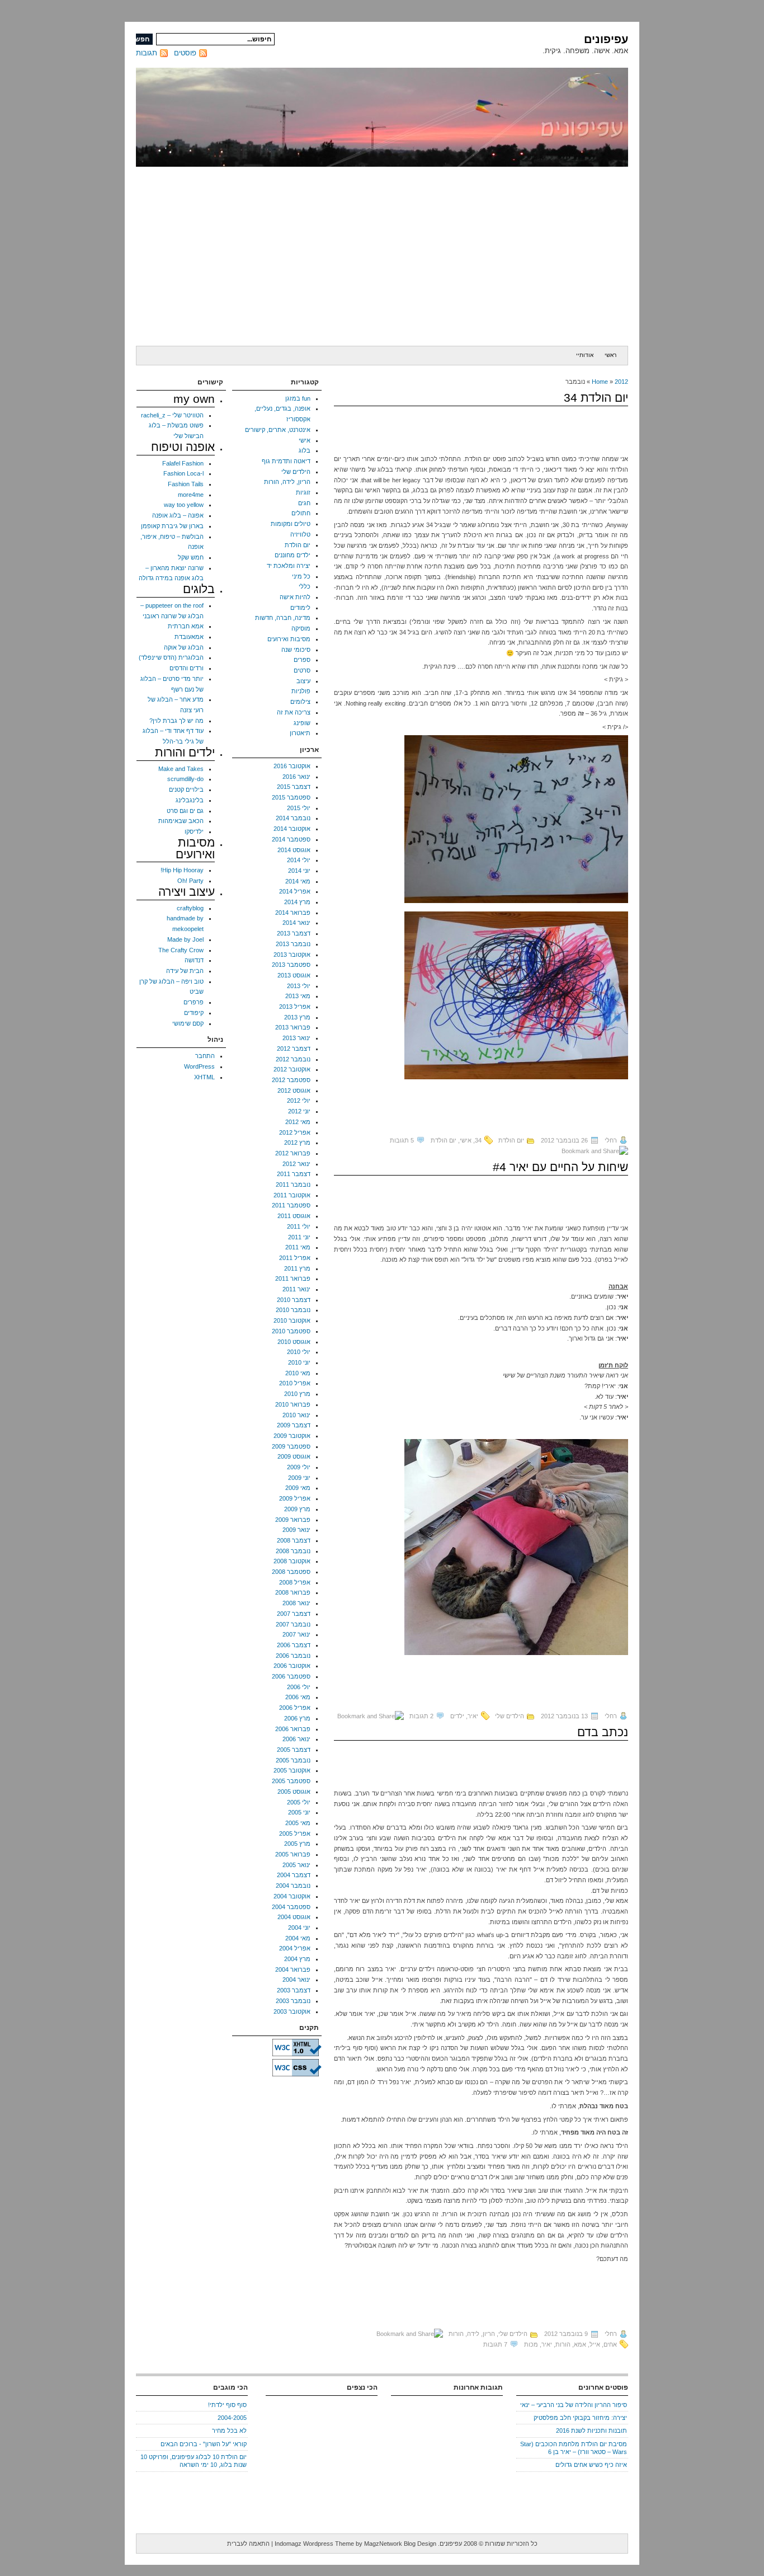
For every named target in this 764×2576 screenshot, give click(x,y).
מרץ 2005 (297, 1844)
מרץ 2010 (297, 1394)
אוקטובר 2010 (292, 1320)
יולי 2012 (299, 1101)
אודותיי (585, 355)
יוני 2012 (299, 1111)
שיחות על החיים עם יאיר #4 (560, 1167)
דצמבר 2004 (294, 1875)
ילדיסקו (194, 831)
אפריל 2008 (295, 1582)
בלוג (305, 450)
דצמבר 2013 (294, 933)
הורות (563, 2344)
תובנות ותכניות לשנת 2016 (591, 2431)
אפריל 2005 (295, 1834)
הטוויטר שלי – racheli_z (172, 415)
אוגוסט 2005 (294, 1792)
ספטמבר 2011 (291, 1205)
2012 (621, 382)
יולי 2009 (299, 1467)
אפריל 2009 (295, 1498)
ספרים (302, 660)
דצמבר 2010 (294, 1300)
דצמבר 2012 (294, 1049)
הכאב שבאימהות (181, 821)
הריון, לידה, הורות (472, 2334)
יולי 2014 (299, 860)
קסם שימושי (188, 1023)
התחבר (205, 1056)
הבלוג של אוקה (184, 647)
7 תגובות (495, 2344)
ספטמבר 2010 (291, 1331)
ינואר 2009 (296, 1530)
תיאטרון (300, 733)
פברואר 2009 (293, 1520)
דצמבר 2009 (294, 1425)
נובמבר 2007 (293, 1624)
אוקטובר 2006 (292, 1666)
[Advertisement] (382, 256)
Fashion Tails (186, 484)
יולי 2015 (299, 808)
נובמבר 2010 (293, 1310)
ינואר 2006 (296, 1739)
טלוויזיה (300, 534)
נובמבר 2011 (293, 1184)
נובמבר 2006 (293, 1656)
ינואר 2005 (296, 1865)
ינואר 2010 (296, 1415)
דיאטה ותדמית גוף (286, 461)
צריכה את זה (294, 712)
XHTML (204, 1077)
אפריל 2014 (295, 891)
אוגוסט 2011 (294, 1216)
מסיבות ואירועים (289, 639)
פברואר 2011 (293, 1278)
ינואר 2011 (296, 1289)
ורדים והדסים (187, 668)
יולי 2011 (299, 1226)
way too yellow (184, 505)
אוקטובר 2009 (292, 1436)
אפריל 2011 (295, 1258)
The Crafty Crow (181, 950)
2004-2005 (232, 2418)
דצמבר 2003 (294, 1990)
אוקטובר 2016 (292, 766)
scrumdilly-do (185, 779)
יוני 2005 (299, 1812)
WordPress (199, 1066)
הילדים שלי (510, 1716)
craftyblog (190, 908)
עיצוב (303, 681)
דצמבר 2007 (294, 1614)
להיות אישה (295, 597)
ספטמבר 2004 (291, 1907)
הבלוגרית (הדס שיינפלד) (171, 657)
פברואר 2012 (293, 1153)
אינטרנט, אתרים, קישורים (278, 430)
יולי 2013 (299, 986)
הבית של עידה (185, 971)
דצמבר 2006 (294, 1645)
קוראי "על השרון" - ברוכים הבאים (204, 2444)
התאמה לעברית (248, 2544)
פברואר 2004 (293, 1969)
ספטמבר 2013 (291, 965)
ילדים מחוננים (293, 555)
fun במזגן (298, 398)
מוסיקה (301, 628)
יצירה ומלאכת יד (289, 566)
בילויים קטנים (186, 789)
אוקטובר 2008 (292, 1561)
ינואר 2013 (296, 1038)
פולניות (301, 691)
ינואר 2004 (296, 1980)
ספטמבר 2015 (291, 797)
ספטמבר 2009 (291, 1446)
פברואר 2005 (293, 1854)
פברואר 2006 (293, 1729)
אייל (595, 2344)
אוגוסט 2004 (294, 1917)
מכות (531, 2344)
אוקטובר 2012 (292, 1069)
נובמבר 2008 (293, 1551)
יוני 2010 (299, 1362)
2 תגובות (421, 1716)
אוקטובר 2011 (292, 1195)
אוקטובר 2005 (292, 1770)
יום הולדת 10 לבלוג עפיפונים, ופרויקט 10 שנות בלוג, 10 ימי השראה (194, 2461)
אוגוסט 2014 (294, 850)
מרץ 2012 (297, 1143)
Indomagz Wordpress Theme (314, 2544)
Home (600, 382)
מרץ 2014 (297, 902)
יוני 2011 (299, 1237)
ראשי (610, 355)
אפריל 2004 (295, 1948)
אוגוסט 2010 (294, 1342)
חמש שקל (191, 557)
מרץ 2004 (297, 1959)
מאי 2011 (298, 1247)
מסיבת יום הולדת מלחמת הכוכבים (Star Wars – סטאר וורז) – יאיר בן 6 (574, 2448)
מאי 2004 (298, 1938)
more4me (191, 495)
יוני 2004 (299, 1928)
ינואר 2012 (296, 1164)
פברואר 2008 (293, 1592)
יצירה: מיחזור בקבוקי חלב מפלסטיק (580, 2418)
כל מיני (301, 576)
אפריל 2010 (295, 1383)
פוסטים (185, 53)
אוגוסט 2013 (294, 975)
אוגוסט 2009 (294, 1456)
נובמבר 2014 (293, 818)
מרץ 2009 (297, 1509)
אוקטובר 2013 (292, 955)
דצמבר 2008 (294, 1540)
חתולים (301, 513)
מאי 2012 (298, 1122)
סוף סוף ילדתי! (227, 2405)
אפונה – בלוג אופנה (178, 515)
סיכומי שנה (296, 650)
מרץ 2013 (297, 1017)
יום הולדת (511, 1140)
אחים (610, 2344)
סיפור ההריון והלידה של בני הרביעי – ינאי (574, 2405)
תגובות (147, 53)
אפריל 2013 (295, 1007)
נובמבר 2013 (293, 944)
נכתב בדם (603, 1732)
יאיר (473, 1716)
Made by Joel (185, 939)
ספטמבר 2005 (291, 1781)
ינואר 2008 (296, 1603)
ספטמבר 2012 (291, 1080)
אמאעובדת (189, 637)
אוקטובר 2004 (292, 1896)
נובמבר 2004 (293, 1886)
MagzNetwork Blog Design (400, 2544)
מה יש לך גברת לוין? (176, 721)
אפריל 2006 (295, 1708)
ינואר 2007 (296, 1634)
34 (478, 1140)
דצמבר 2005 (294, 1750)
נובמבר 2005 (293, 1760)
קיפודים (194, 1013)
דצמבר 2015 (294, 787)
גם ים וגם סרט (185, 811)
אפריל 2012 (295, 1132)
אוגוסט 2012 (294, 1090)
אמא (580, 2344)
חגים (304, 503)
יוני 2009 (299, 1478)
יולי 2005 (299, 1802)
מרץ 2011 (297, 1268)
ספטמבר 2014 (291, 839)
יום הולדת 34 (596, 398)
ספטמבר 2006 (291, 1676)
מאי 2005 (298, 1823)
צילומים (300, 702)
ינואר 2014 (296, 923)
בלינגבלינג (190, 800)
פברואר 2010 (293, 1404)
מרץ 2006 (297, 1718)
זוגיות (303, 492)
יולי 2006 (299, 1687)
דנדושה (194, 960)
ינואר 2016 (296, 777)
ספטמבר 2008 (291, 1572)
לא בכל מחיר (229, 2431)
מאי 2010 (298, 1373)
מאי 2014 (298, 881)
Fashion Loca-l (183, 473)
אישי (466, 1140)
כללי (305, 586)
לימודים (300, 608)
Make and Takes (181, 769)
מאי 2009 (298, 1488)
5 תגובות (402, 1140)
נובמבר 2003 (293, 2001)
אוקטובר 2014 (292, 829)
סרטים (302, 670)
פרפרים (194, 1002)
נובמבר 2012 (293, 1059)
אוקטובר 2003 (292, 2011)
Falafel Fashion (183, 463)
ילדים (457, 1716)
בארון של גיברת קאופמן (172, 526)
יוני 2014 (299, 871)
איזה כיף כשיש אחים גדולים (591, 2465)
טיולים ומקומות (291, 524)
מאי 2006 (298, 1697)
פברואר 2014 (293, 913)
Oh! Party (190, 881)
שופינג (302, 723)
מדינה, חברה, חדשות (283, 618)
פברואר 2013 (293, 1027)
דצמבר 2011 (294, 1174)
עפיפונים (606, 39)
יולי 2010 (299, 1352)
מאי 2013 (298, 996)
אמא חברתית (186, 626)
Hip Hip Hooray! (182, 870)
